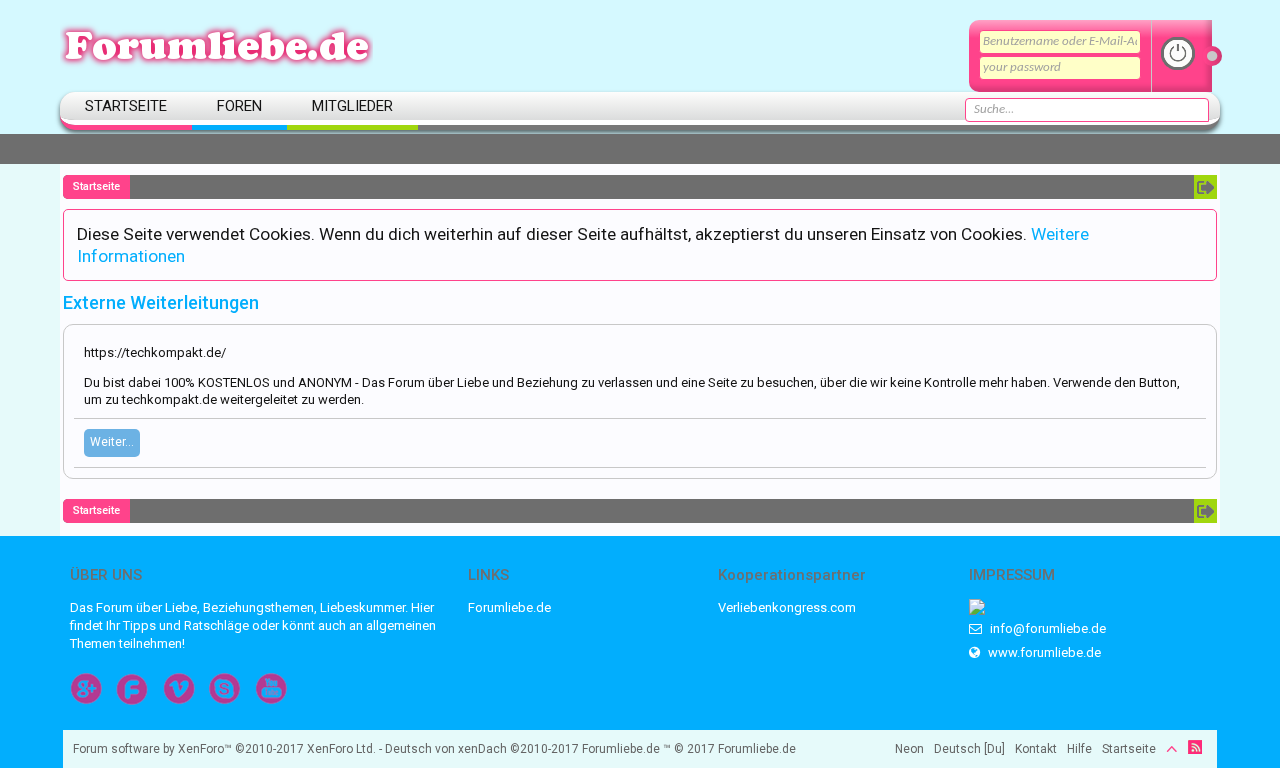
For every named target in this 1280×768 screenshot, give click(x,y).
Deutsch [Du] (969, 749)
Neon (909, 749)
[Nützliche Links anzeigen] (1205, 187)
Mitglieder (352, 106)
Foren (239, 106)
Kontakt (1036, 749)
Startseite (126, 106)
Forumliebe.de (509, 607)
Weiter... (112, 442)
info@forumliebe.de (1046, 628)
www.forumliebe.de (1043, 652)
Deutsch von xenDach (482, 749)
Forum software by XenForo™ (224, 749)
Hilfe (1079, 749)
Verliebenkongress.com (787, 607)
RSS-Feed (1195, 747)
